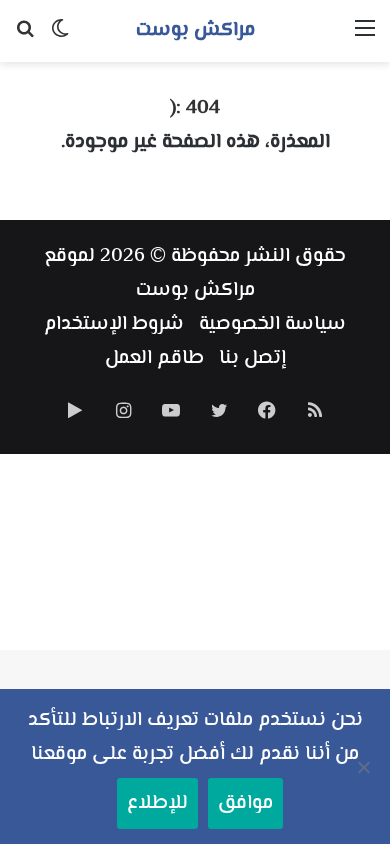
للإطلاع (157, 803)
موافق (245, 803)
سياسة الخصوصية (272, 324)
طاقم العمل (154, 358)
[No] (365, 767)
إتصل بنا (252, 358)
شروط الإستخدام (114, 324)
